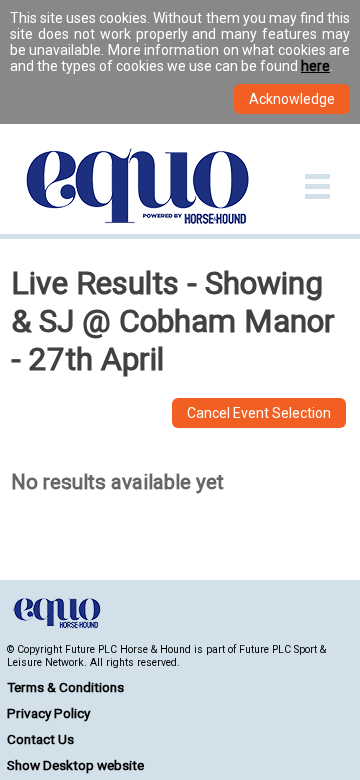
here (315, 66)
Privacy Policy (48, 713)
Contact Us (40, 739)
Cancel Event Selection (259, 413)
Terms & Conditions (65, 687)
